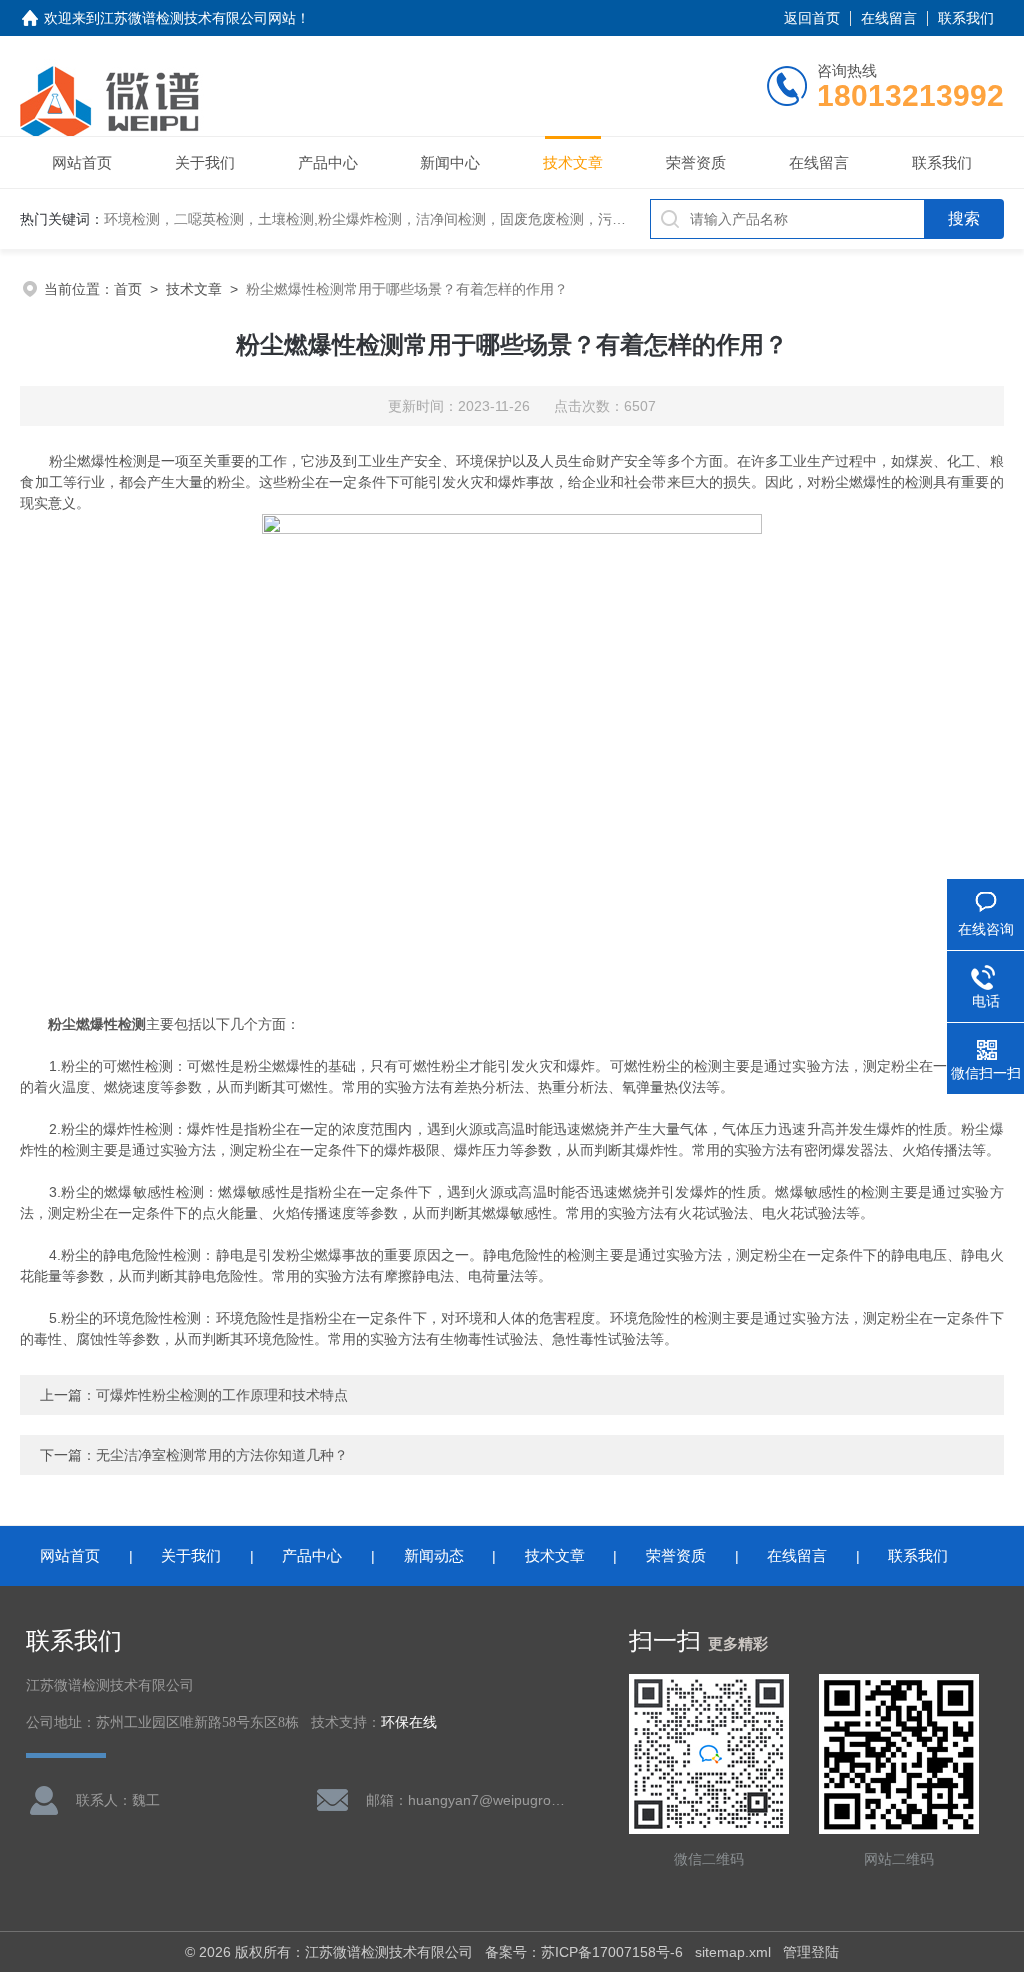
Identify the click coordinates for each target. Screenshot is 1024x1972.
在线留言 (889, 18)
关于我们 (205, 162)
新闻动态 (434, 1555)
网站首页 (82, 162)
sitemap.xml (733, 1952)
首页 (128, 289)
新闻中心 (450, 162)
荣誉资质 (696, 162)
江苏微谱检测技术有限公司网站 (198, 18)
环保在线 (409, 1722)
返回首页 (812, 18)
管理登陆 (811, 1952)
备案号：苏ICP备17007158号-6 (584, 1952)
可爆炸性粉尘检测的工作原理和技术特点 (222, 1395)
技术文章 (573, 162)
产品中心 (328, 162)
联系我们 (966, 18)
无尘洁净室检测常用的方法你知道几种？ (222, 1455)
